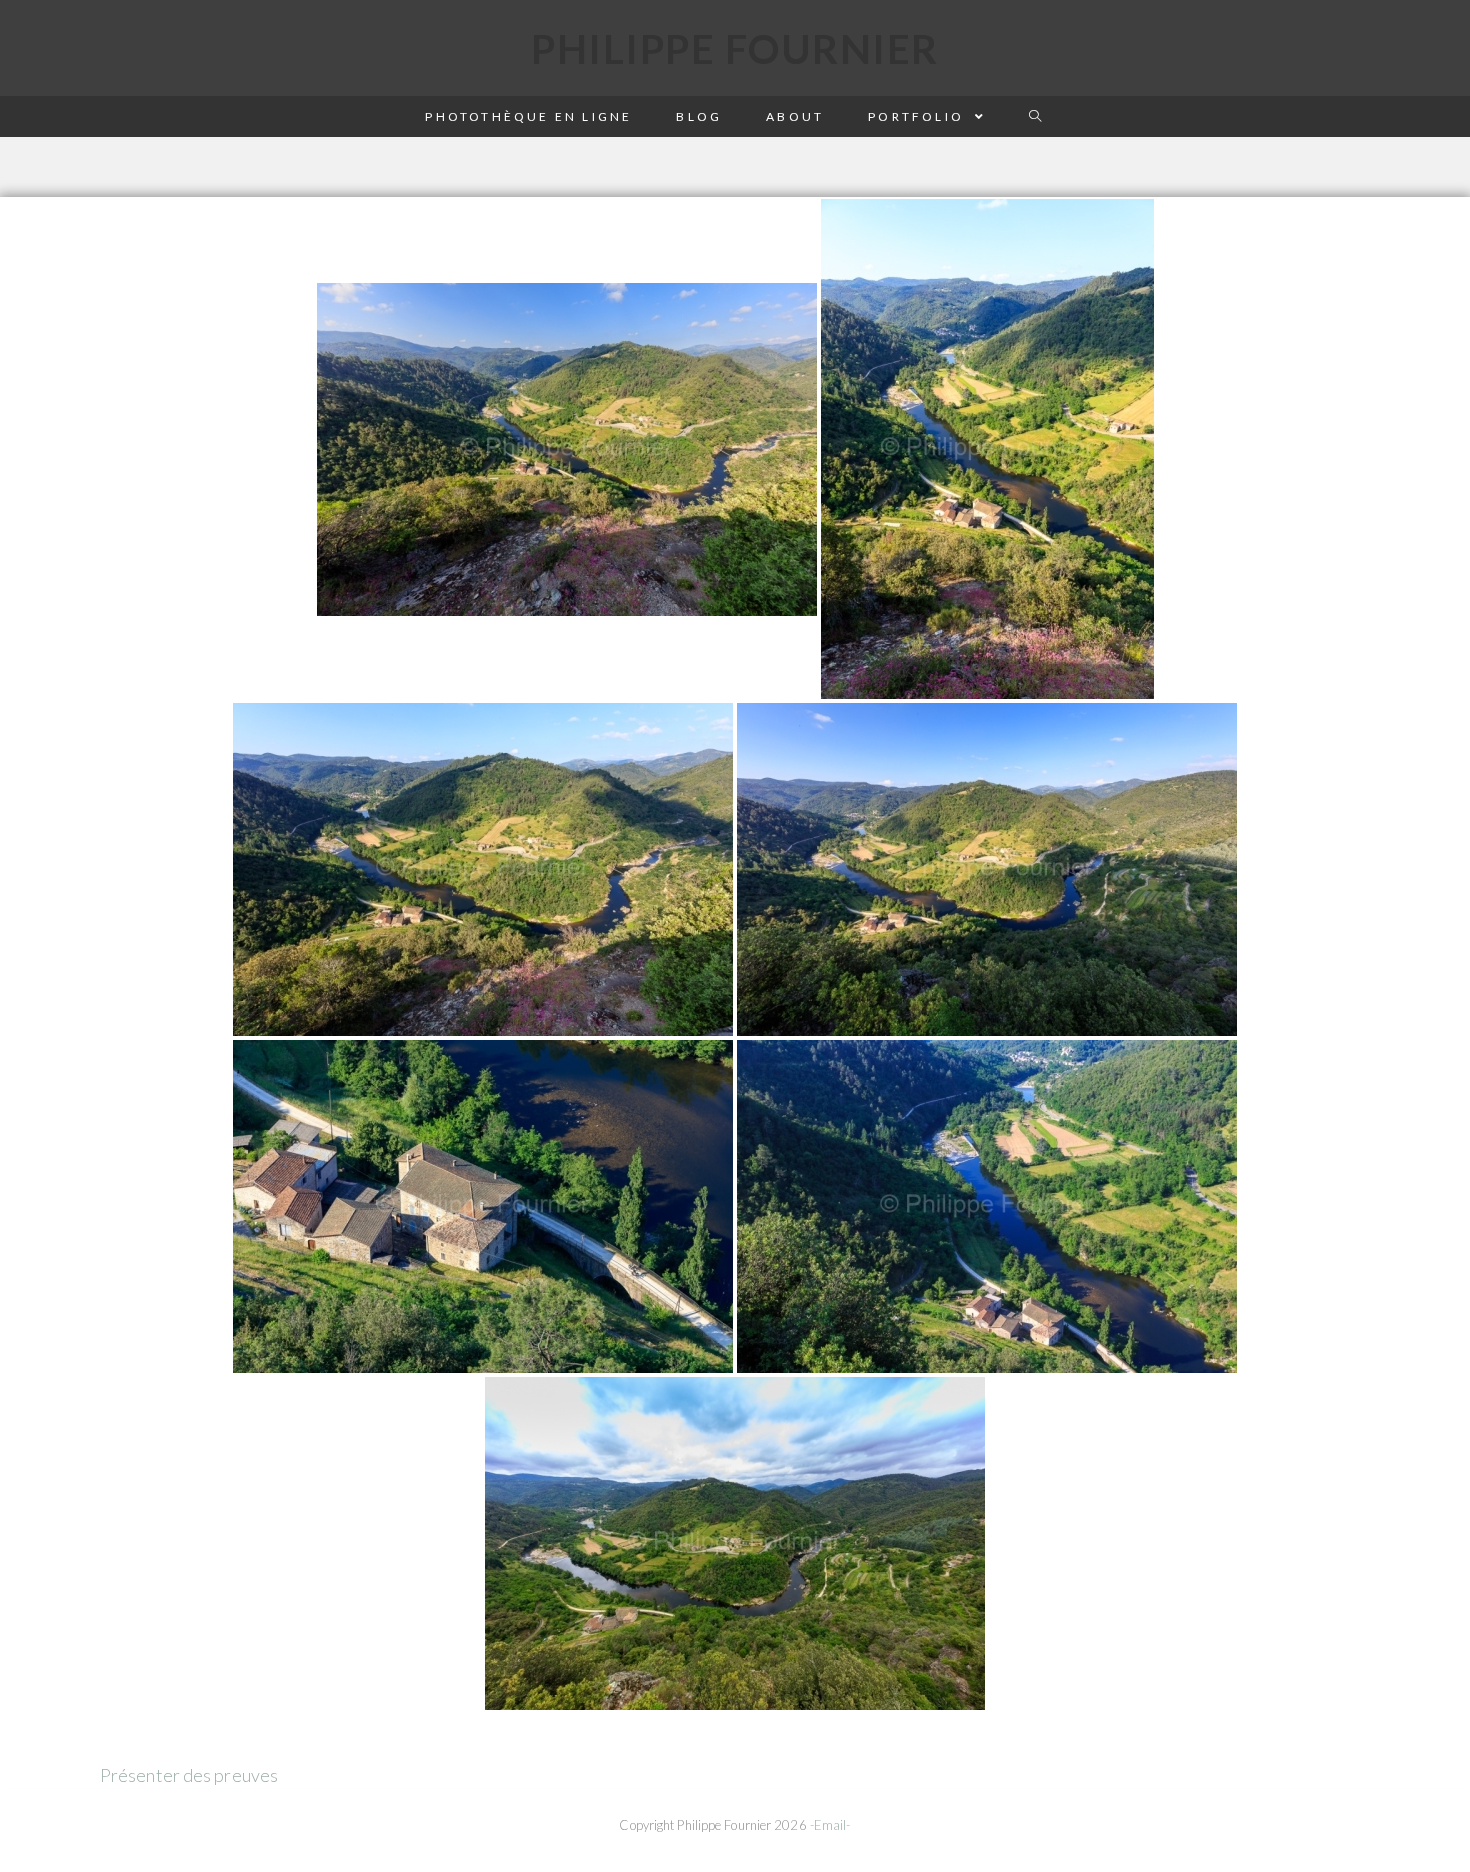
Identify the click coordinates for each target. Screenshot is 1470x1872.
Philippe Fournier (735, 49)
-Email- (830, 1825)
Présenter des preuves (189, 1775)
